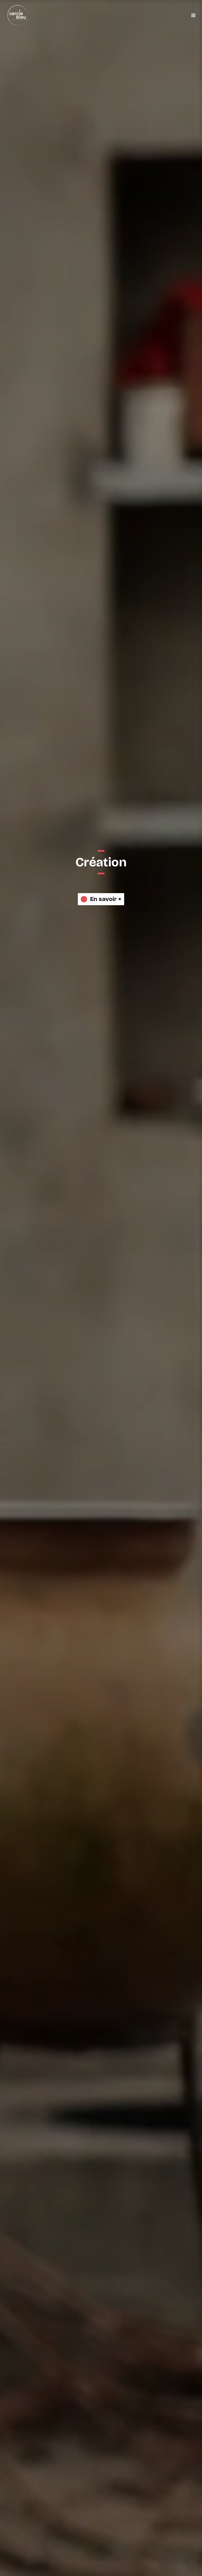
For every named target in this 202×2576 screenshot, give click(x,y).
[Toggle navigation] (193, 15)
